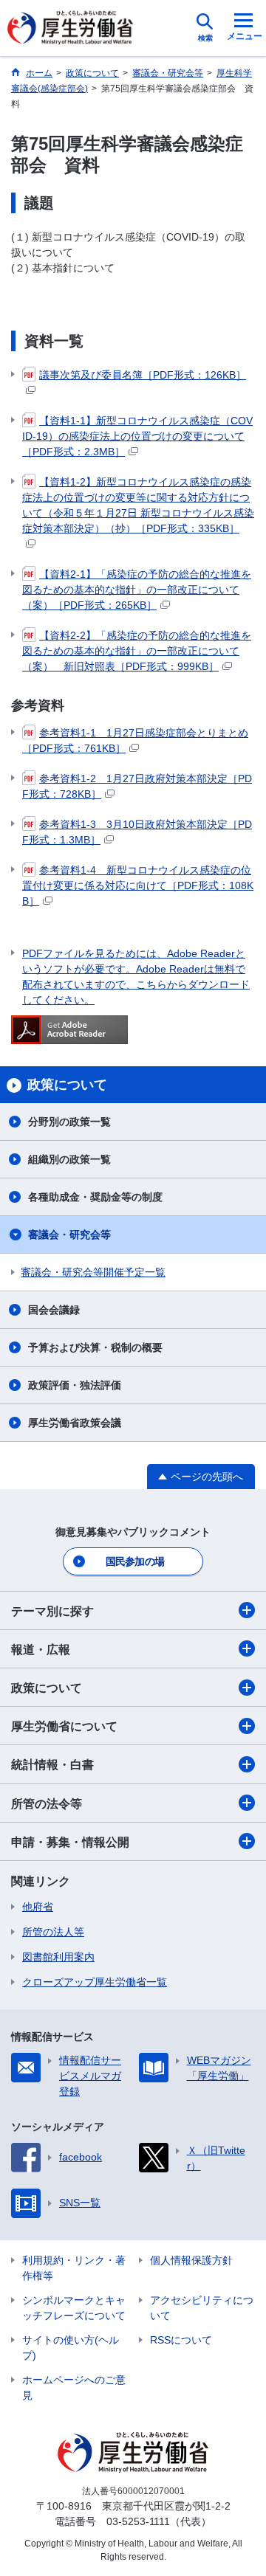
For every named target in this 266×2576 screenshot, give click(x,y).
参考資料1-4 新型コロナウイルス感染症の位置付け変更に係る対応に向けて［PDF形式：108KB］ (138, 885)
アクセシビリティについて (202, 2308)
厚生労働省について (64, 1726)
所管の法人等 (53, 1932)
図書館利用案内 (58, 1957)
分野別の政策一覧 (69, 1122)
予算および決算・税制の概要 (95, 1347)
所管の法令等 (47, 1804)
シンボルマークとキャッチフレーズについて (74, 2308)
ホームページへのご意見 (74, 2387)
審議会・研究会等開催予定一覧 (93, 1272)
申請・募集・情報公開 (70, 1842)
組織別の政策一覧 (69, 1159)
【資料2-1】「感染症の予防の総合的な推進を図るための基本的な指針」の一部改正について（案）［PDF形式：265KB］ (137, 590)
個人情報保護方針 (191, 2260)
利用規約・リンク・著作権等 (74, 2268)
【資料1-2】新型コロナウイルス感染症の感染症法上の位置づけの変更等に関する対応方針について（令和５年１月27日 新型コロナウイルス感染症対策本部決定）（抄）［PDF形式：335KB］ (138, 505)
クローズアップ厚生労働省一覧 (95, 1982)
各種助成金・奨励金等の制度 (95, 1197)
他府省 (38, 1907)
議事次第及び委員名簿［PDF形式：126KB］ (143, 375)
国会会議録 (54, 1310)
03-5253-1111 (138, 2521)
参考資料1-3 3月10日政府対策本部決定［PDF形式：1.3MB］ (137, 832)
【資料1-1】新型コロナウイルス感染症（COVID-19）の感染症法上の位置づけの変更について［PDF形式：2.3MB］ (137, 436)
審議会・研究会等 (69, 1235)
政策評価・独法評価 (75, 1385)
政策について (47, 1688)
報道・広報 (41, 1650)
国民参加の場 (135, 1561)
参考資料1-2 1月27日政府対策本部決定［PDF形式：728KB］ (137, 786)
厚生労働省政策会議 (75, 1423)
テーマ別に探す (52, 1611)
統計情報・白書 (52, 1765)
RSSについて (181, 2340)
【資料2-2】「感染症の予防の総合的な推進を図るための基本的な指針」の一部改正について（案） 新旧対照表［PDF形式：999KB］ (137, 651)
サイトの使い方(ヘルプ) (71, 2348)
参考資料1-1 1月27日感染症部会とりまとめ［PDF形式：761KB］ (135, 740)
